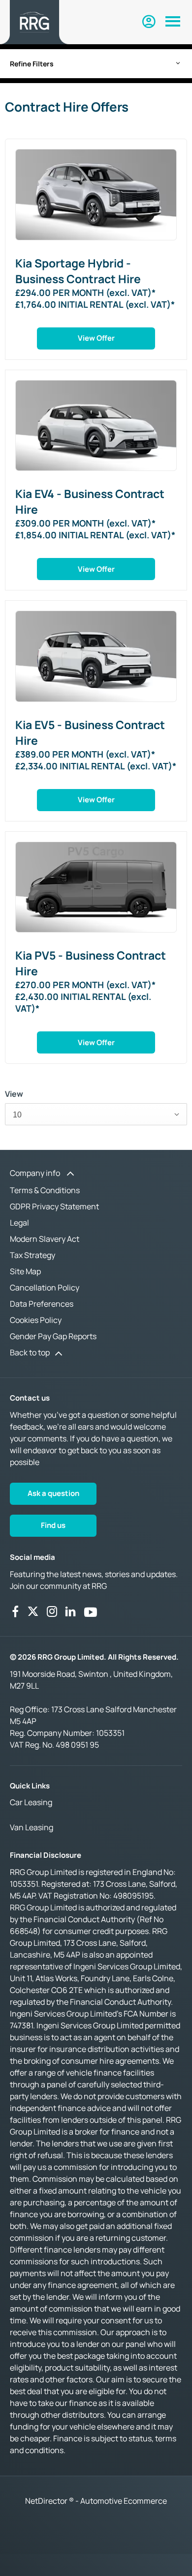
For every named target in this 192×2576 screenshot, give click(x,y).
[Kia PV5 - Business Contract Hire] (96, 887)
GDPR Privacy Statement (54, 1206)
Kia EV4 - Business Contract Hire (90, 501)
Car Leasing (31, 1802)
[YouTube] (91, 1611)
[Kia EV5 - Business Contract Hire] (96, 656)
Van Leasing (32, 1827)
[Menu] (173, 22)
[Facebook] (15, 1611)
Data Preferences (42, 1304)
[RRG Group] (34, 22)
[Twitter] (33, 1611)
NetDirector (47, 2501)
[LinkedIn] (70, 1611)
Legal (19, 1223)
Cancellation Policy (45, 1288)
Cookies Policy (36, 1320)
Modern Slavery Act (45, 1239)
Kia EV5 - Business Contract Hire (90, 732)
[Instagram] (52, 1611)
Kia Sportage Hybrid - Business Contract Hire (78, 271)
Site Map (25, 1271)
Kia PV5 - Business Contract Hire (91, 963)
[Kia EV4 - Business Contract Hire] (96, 425)
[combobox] (96, 1114)
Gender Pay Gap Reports (53, 1336)
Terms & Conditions (45, 1190)
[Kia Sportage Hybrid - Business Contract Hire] (96, 194)
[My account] (149, 22)
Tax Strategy (32, 1255)
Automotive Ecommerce (124, 2501)
